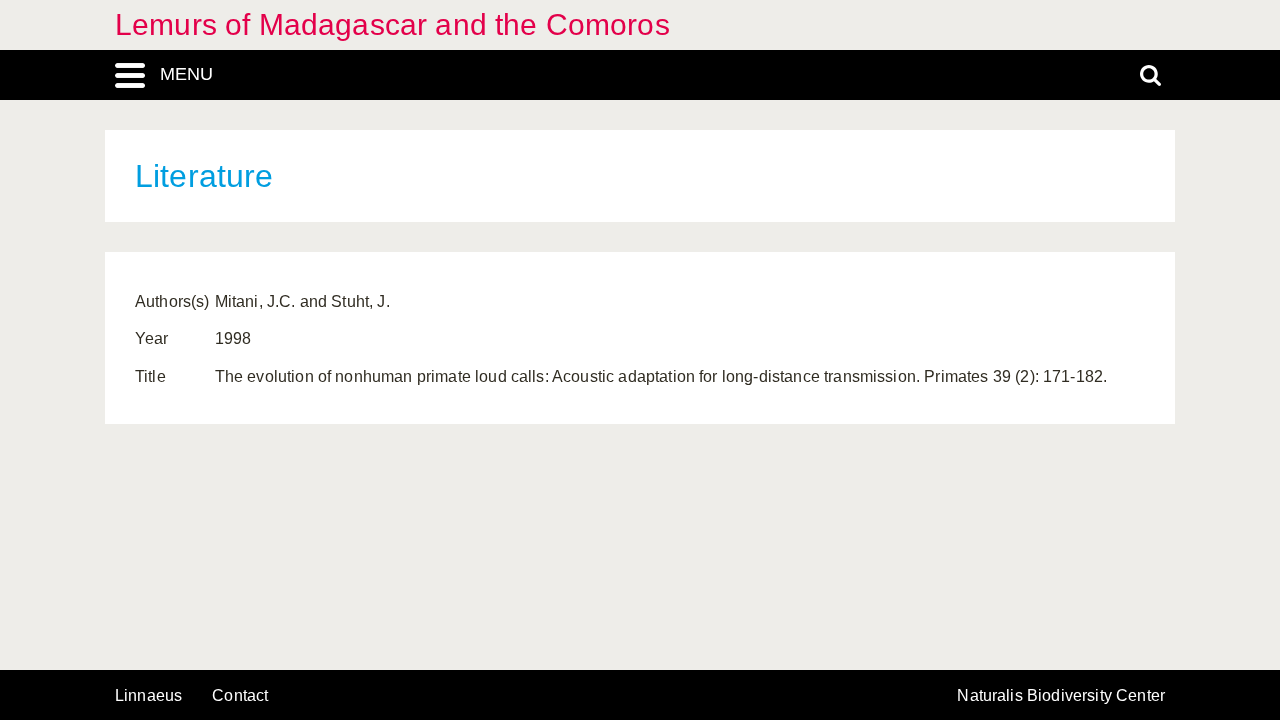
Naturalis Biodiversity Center (1061, 696)
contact (240, 695)
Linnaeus (148, 696)
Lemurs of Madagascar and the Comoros (392, 24)
